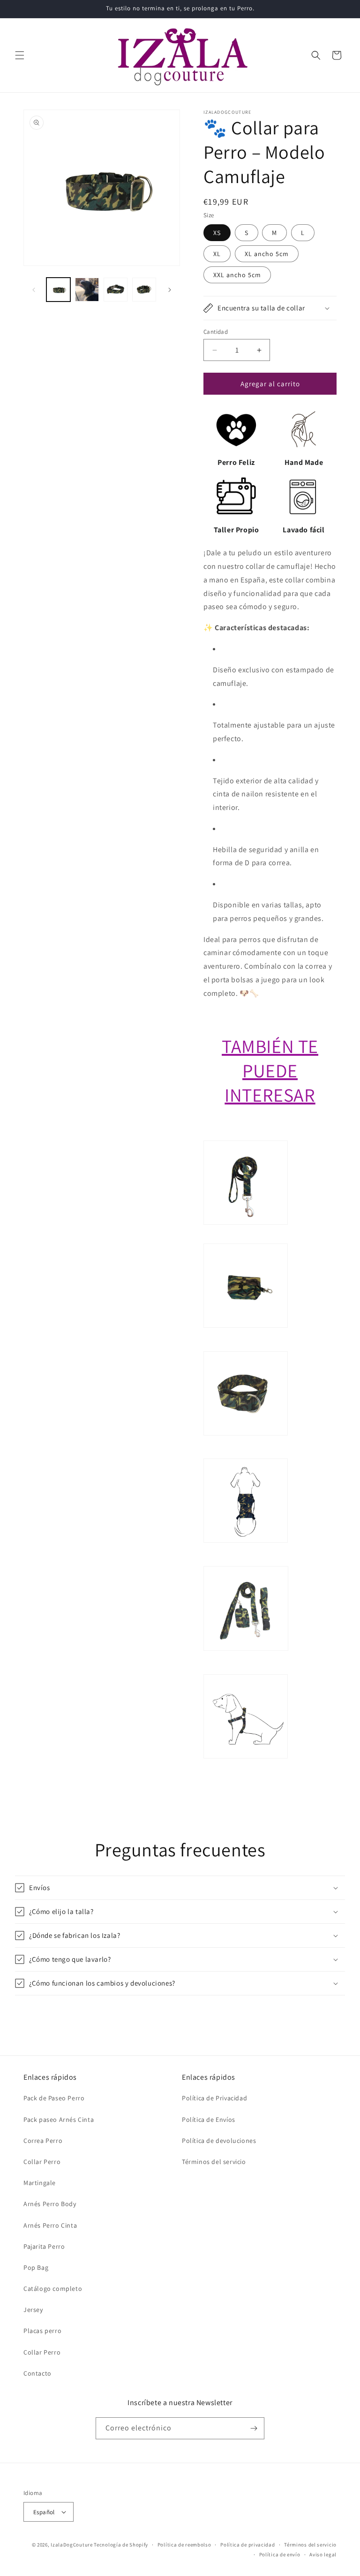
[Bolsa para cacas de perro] (246, 1344)
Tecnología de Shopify (121, 2545)
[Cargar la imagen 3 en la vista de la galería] (116, 290)
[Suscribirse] (254, 2428)
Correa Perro (43, 2141)
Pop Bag (36, 2267)
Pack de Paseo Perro (54, 2098)
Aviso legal (323, 2554)
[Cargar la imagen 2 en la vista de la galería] (87, 290)
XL (217, 254)
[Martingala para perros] (246, 1452)
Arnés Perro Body (50, 2204)
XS (217, 233)
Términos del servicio (214, 2162)
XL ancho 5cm (267, 254)
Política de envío (280, 2554)
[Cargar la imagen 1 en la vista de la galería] (58, 290)
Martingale (40, 2183)
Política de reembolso (184, 2545)
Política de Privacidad (214, 2098)
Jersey (33, 2310)
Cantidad (216, 332)
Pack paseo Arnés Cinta (59, 2120)
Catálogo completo (53, 2289)
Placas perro (42, 2331)
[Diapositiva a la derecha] (170, 290)
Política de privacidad (247, 2545)
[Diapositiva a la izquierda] (34, 290)
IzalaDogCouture (72, 2545)
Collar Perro (42, 2162)
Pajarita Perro (44, 2246)
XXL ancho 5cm (237, 275)
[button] (20, 55)
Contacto (37, 2373)
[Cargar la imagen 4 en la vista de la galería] (144, 290)
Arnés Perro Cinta (50, 2225)
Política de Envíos (209, 2120)
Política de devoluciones (219, 2141)
